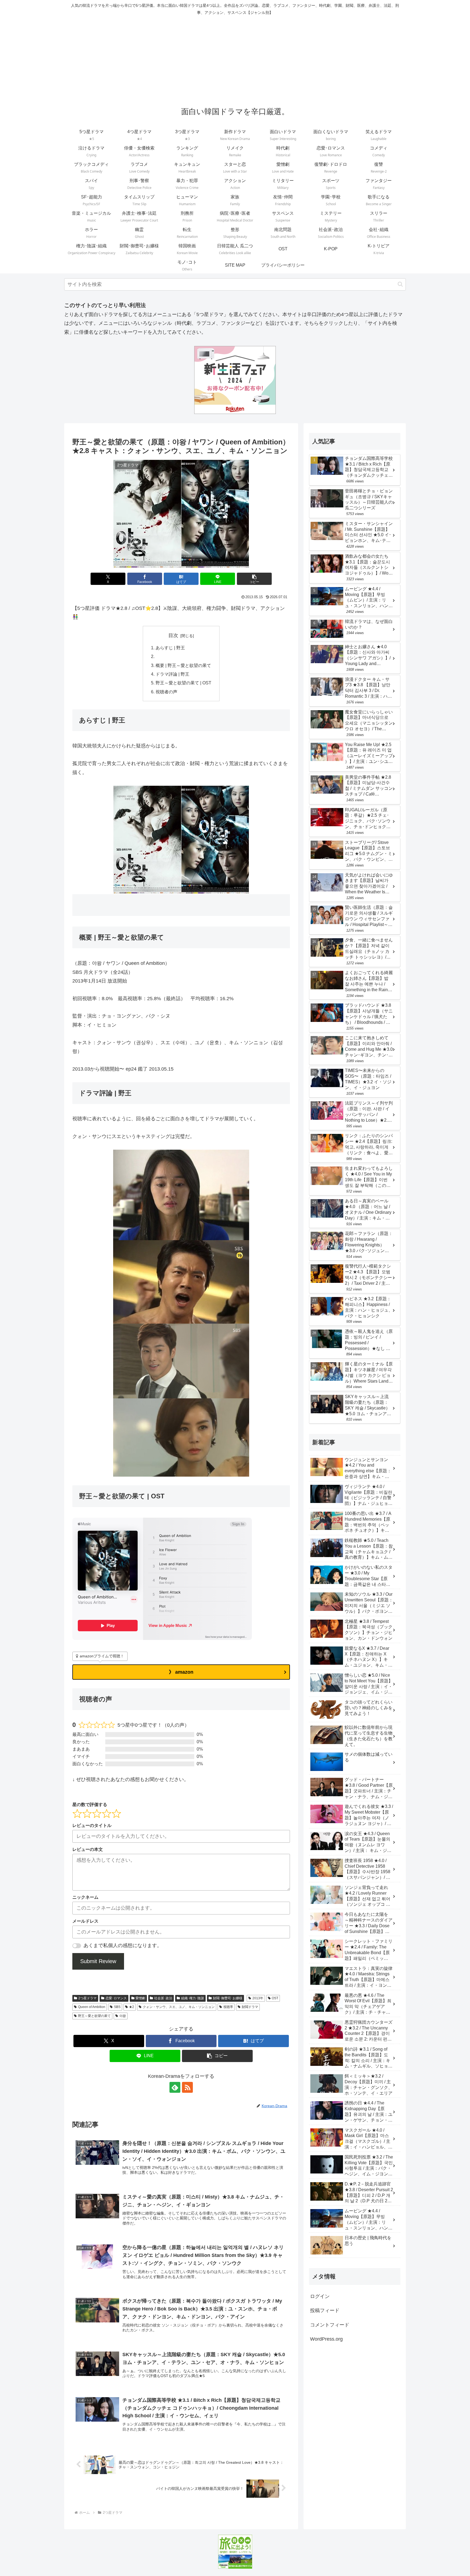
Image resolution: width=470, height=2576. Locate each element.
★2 (132, 2007)
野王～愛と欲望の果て (94, 2016)
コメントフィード (330, 2325)
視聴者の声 (166, 692)
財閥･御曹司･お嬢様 (228, 1998)
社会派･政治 (163, 1998)
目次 (173, 635)
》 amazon (181, 1672)
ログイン (320, 2296)
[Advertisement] (235, 59)
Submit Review (98, 1961)
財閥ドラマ (250, 2007)
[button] (400, 284)
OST (275, 1998)
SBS (117, 2007)
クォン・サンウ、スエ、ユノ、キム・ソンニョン (179, 2007)
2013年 (258, 1998)
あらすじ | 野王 (170, 648)
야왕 (123, 2016)
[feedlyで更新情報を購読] (175, 2087)
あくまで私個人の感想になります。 (123, 1945)
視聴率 (228, 2007)
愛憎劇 (140, 1998)
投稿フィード (325, 2310)
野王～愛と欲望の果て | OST (183, 683)
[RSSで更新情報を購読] (187, 2087)
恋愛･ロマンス (116, 1998)
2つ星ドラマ (87, 1998)
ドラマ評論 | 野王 (172, 674)
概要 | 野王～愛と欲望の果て (183, 665)
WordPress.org (326, 2339)
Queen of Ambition (92, 2007)
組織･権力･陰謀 (193, 1998)
